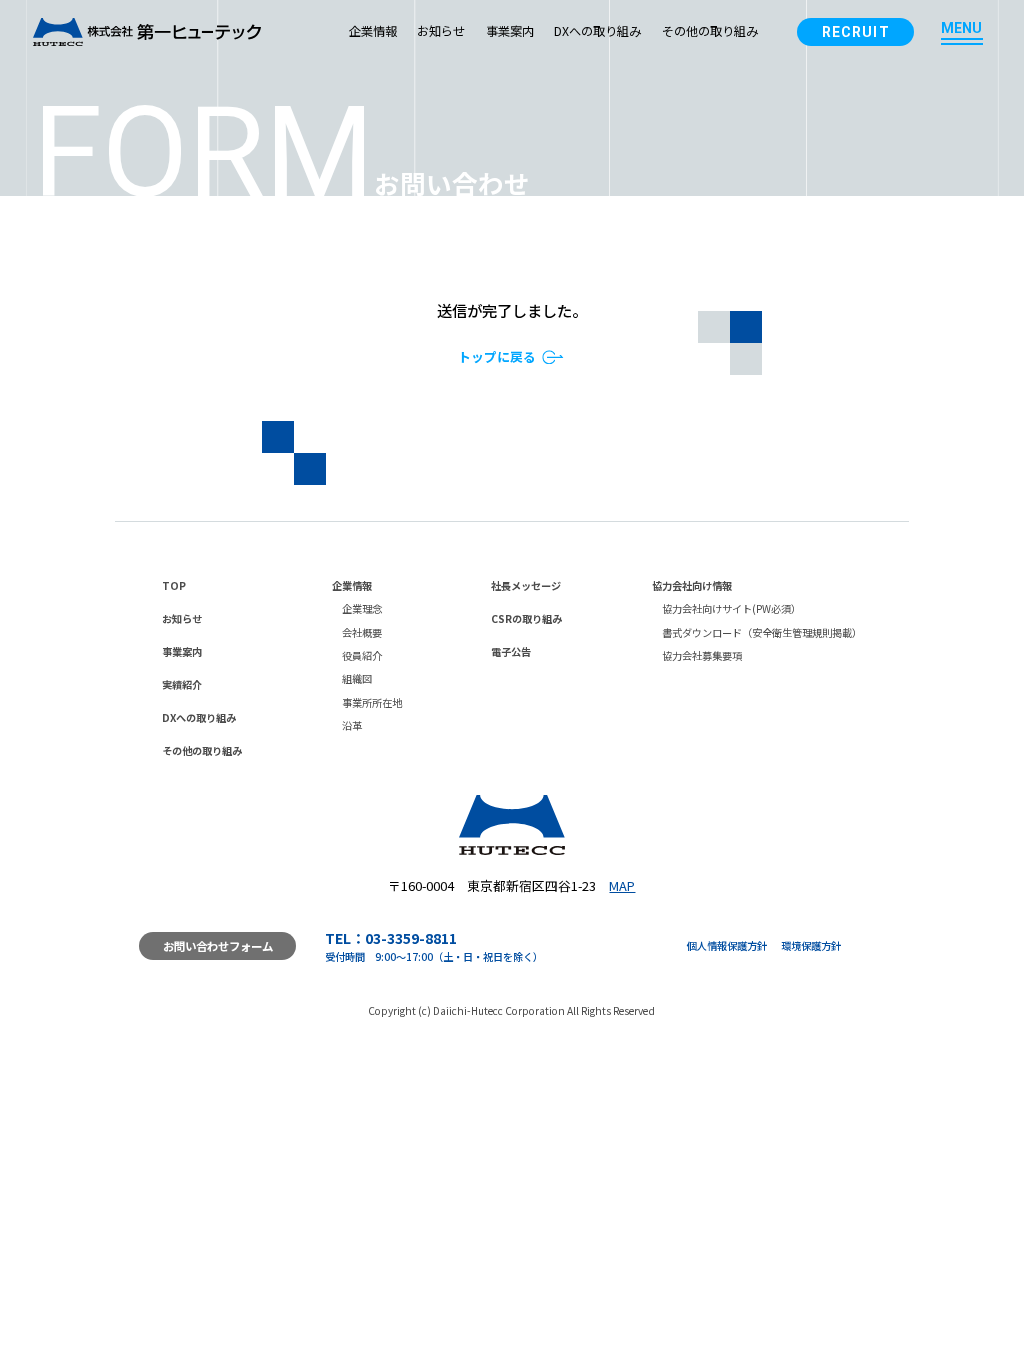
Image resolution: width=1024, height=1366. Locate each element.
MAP (622, 885)
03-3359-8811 (411, 938)
